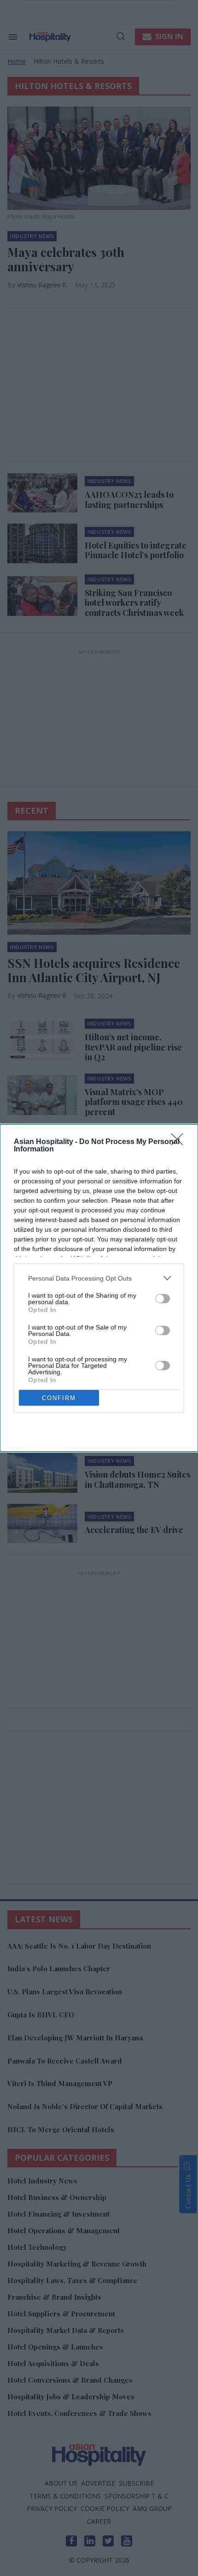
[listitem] (99, 1278)
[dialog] (99, 1288)
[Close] (180, 1142)
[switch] (163, 1299)
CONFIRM (59, 1398)
